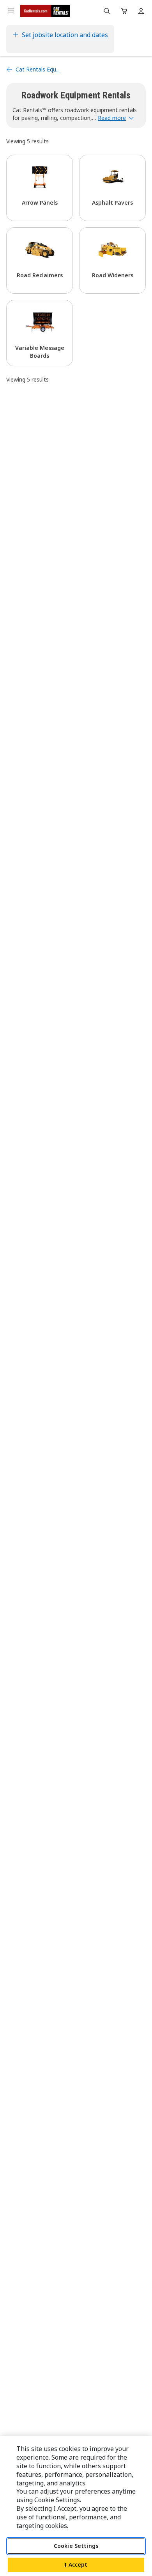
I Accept (76, 2564)
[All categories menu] (11, 11)
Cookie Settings (76, 2546)
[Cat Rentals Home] (45, 11)
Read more (112, 118)
